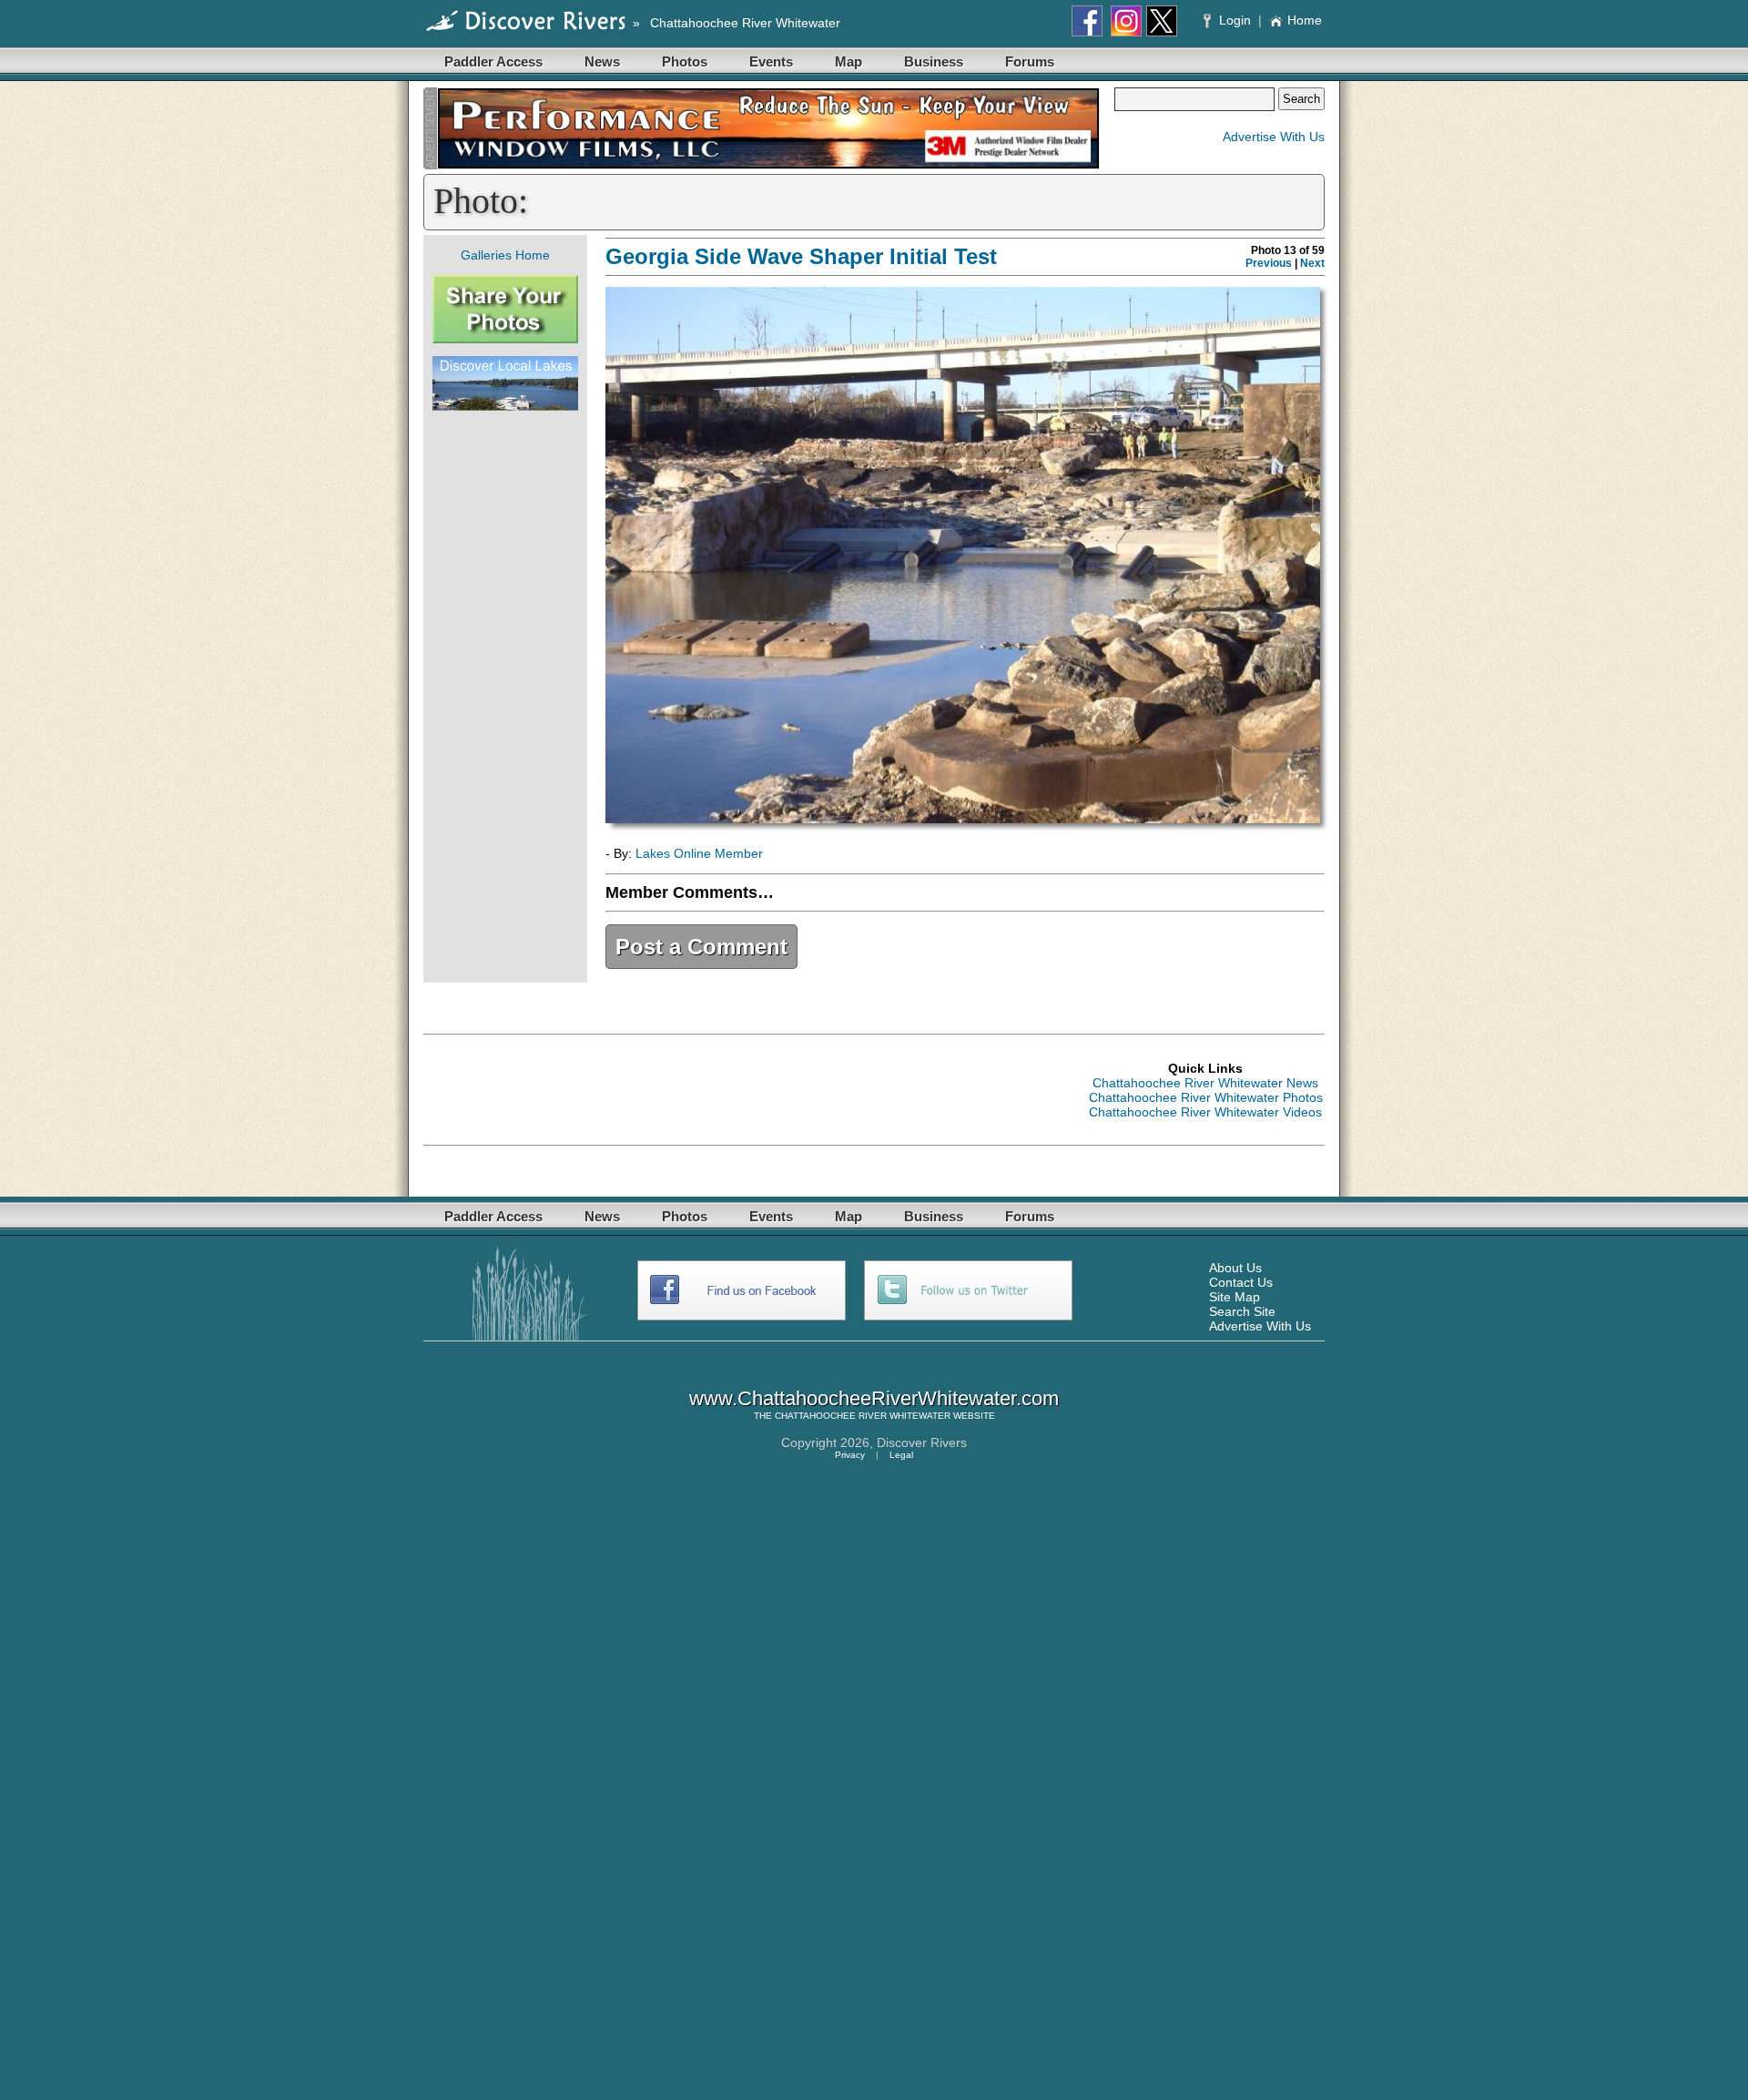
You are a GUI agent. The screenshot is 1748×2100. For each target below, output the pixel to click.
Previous (1269, 263)
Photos (685, 61)
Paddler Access (493, 61)
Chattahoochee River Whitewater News (1205, 1083)
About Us (1235, 1268)
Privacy (850, 1455)
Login (1235, 20)
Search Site (1242, 1311)
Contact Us (1241, 1282)
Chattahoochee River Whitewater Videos (1205, 1112)
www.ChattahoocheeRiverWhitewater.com (874, 1398)
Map (849, 61)
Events (771, 61)
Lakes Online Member (699, 853)
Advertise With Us (1274, 137)
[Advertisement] (505, 697)
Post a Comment (701, 947)
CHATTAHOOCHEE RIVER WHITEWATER (863, 1416)
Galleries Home (505, 255)
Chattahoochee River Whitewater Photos (1206, 1097)
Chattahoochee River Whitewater (745, 23)
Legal (901, 1455)
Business (934, 61)
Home (1305, 20)
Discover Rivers (922, 1442)
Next (1312, 263)
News (602, 61)
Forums (1030, 61)
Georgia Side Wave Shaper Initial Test (801, 256)
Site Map (1235, 1297)
